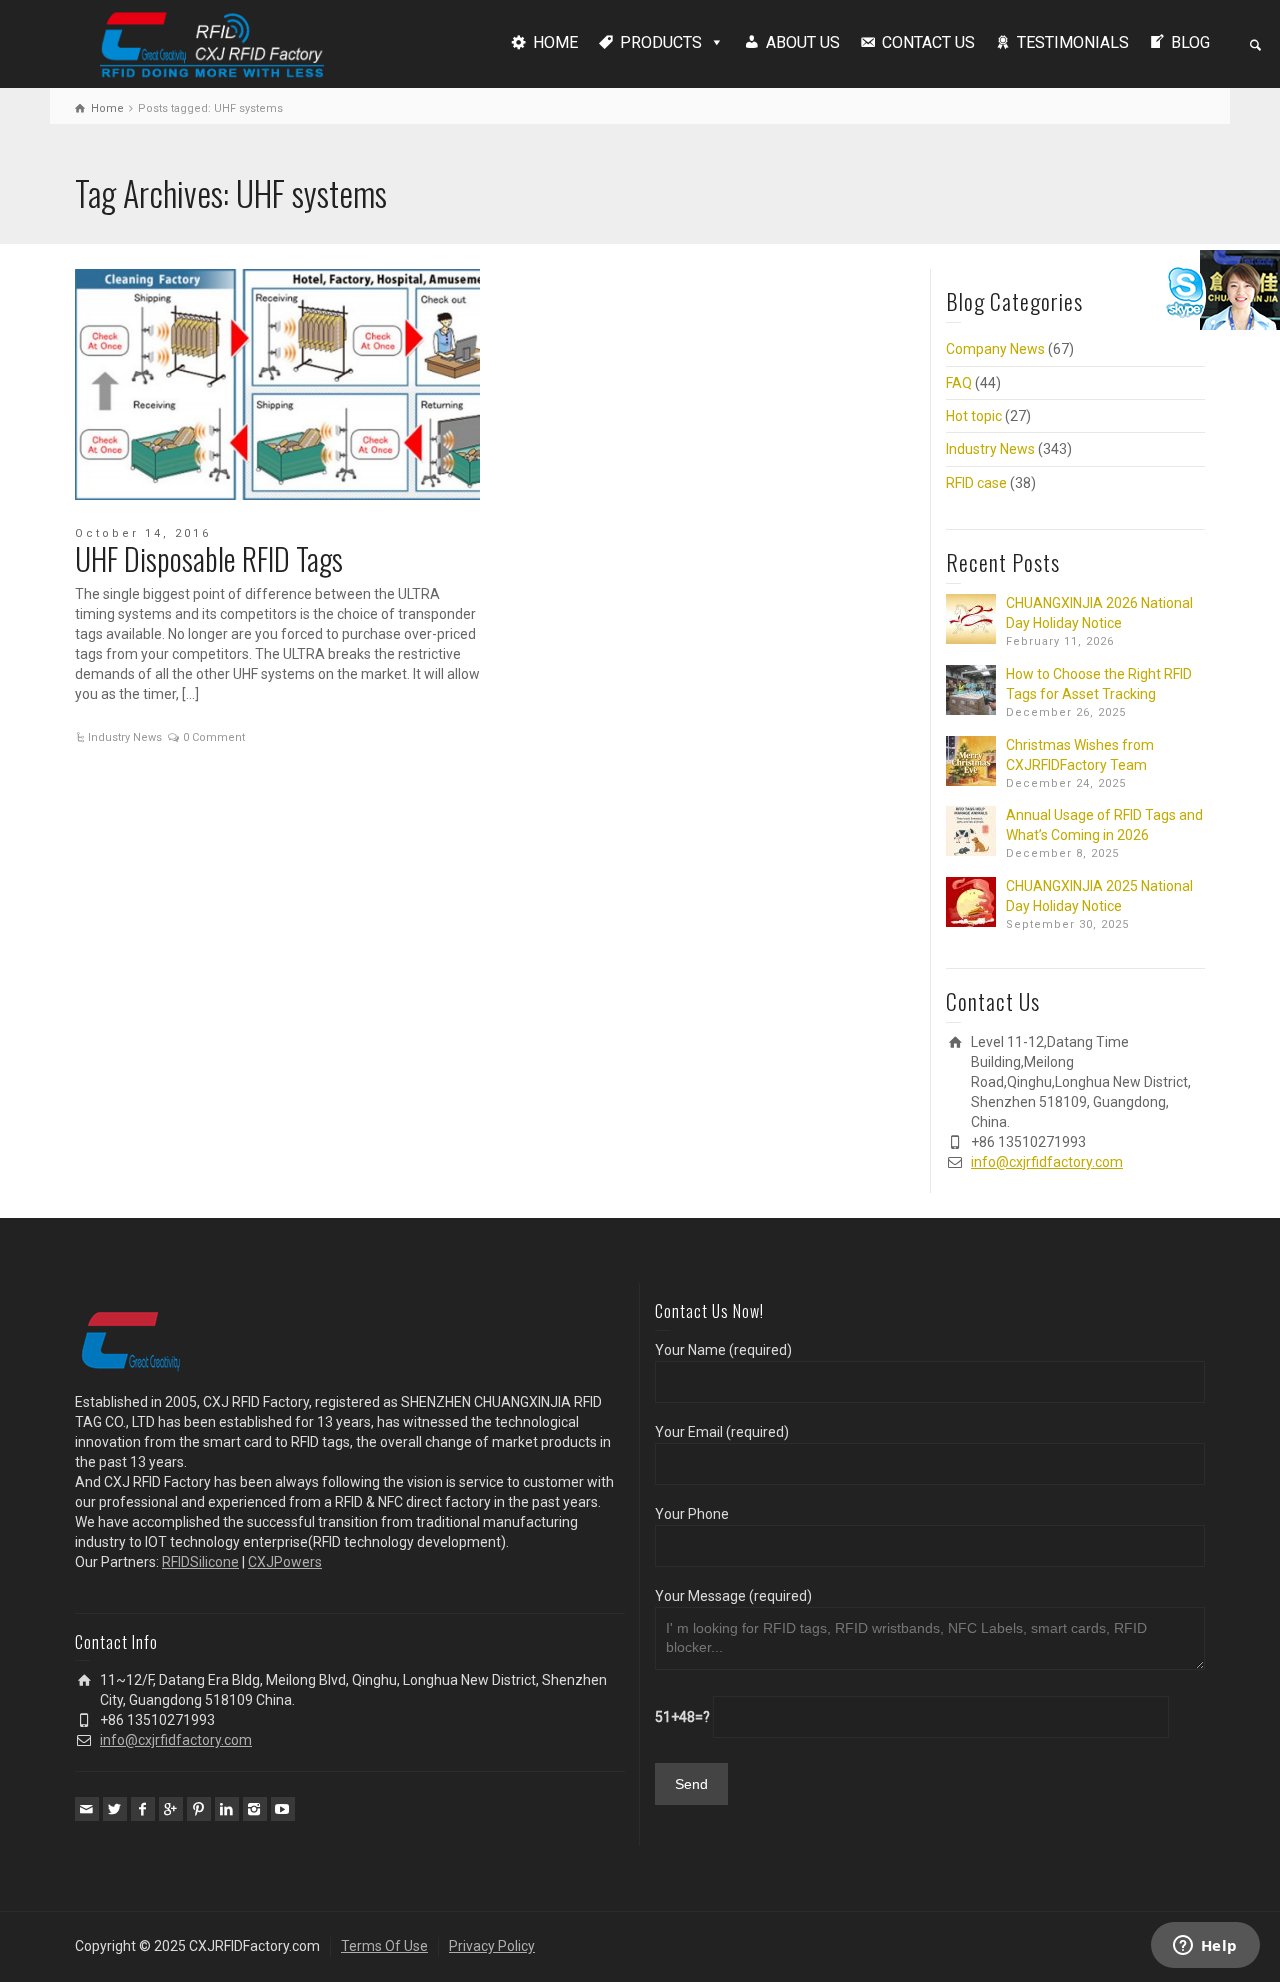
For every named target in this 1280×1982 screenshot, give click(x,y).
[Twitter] (115, 1809)
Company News (995, 349)
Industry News (125, 737)
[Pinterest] (199, 1809)
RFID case (976, 483)
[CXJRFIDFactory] (212, 42)
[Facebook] (143, 1809)
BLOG (1190, 42)
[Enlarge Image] (277, 384)
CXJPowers (285, 1562)
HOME (555, 42)
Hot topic (974, 416)
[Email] (87, 1809)
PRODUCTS (661, 42)
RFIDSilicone (200, 1562)
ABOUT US (803, 42)
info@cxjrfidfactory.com (1047, 1162)
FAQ (959, 383)
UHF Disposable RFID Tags (209, 558)
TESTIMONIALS (1073, 42)
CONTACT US (928, 42)
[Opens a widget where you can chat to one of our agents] (1205, 1947)
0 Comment (214, 737)
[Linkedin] (227, 1809)
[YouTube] (283, 1809)
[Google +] (171, 1809)
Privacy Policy (492, 1946)
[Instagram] (255, 1809)
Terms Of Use (384, 1946)
